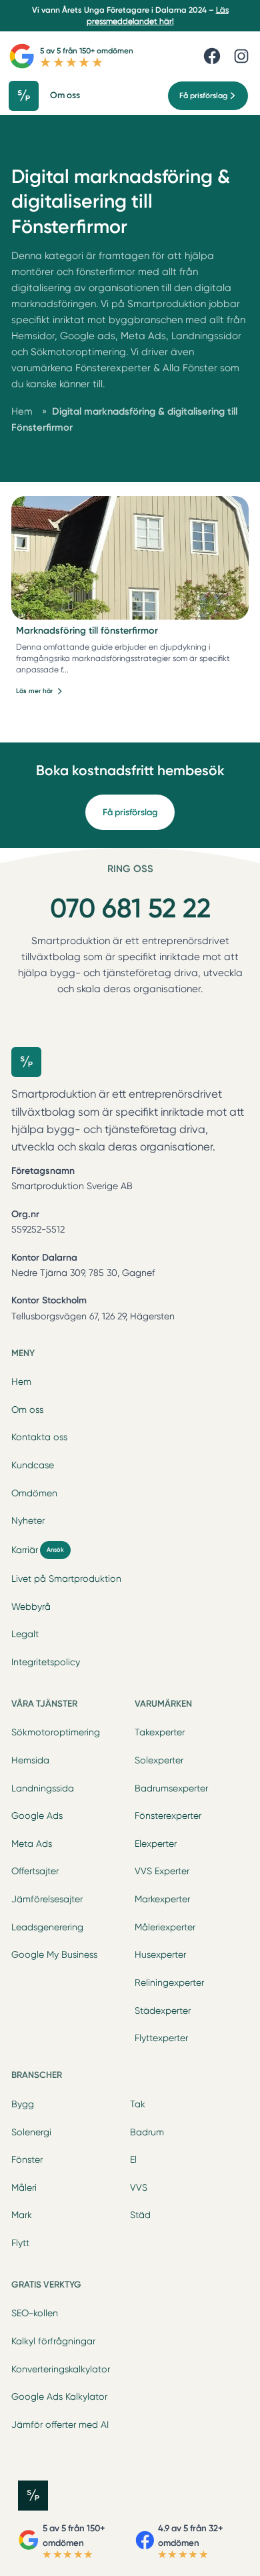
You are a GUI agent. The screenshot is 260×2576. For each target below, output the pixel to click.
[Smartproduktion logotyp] (28, 96)
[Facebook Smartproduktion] (212, 56)
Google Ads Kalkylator (59, 2396)
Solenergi (31, 2132)
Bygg (23, 2104)
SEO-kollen (35, 2313)
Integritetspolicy (46, 1662)
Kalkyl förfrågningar (53, 2341)
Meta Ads (32, 1844)
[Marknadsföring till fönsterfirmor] (130, 558)
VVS (139, 2187)
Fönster (27, 2159)
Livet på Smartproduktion (66, 1578)
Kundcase (33, 1465)
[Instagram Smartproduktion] (241, 56)
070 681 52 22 (130, 908)
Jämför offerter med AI (60, 2424)
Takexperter (160, 1732)
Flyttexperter (161, 2038)
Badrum (147, 2132)
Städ (140, 2215)
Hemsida (30, 1760)
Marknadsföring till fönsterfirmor (87, 631)
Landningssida (43, 1788)
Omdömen (34, 1493)
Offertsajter (35, 1871)
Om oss (27, 1410)
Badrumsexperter (171, 1788)
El (133, 2159)
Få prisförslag (130, 812)
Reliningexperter (169, 1982)
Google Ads (37, 1815)
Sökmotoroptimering (56, 1732)
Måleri (24, 2187)
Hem (21, 1381)
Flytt (20, 2243)
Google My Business (54, 1954)
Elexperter (156, 1844)
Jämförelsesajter (47, 1899)
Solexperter (159, 1760)
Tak (138, 2104)
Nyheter (28, 1520)
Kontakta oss (39, 1437)
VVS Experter (162, 1871)
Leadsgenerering (47, 1927)
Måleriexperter (165, 1927)
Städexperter (163, 2010)
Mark (22, 2215)
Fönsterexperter (168, 1815)
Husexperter (160, 1954)
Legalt (25, 1634)
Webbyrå (31, 1606)
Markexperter (162, 1899)
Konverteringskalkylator (61, 2369)
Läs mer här (34, 691)
